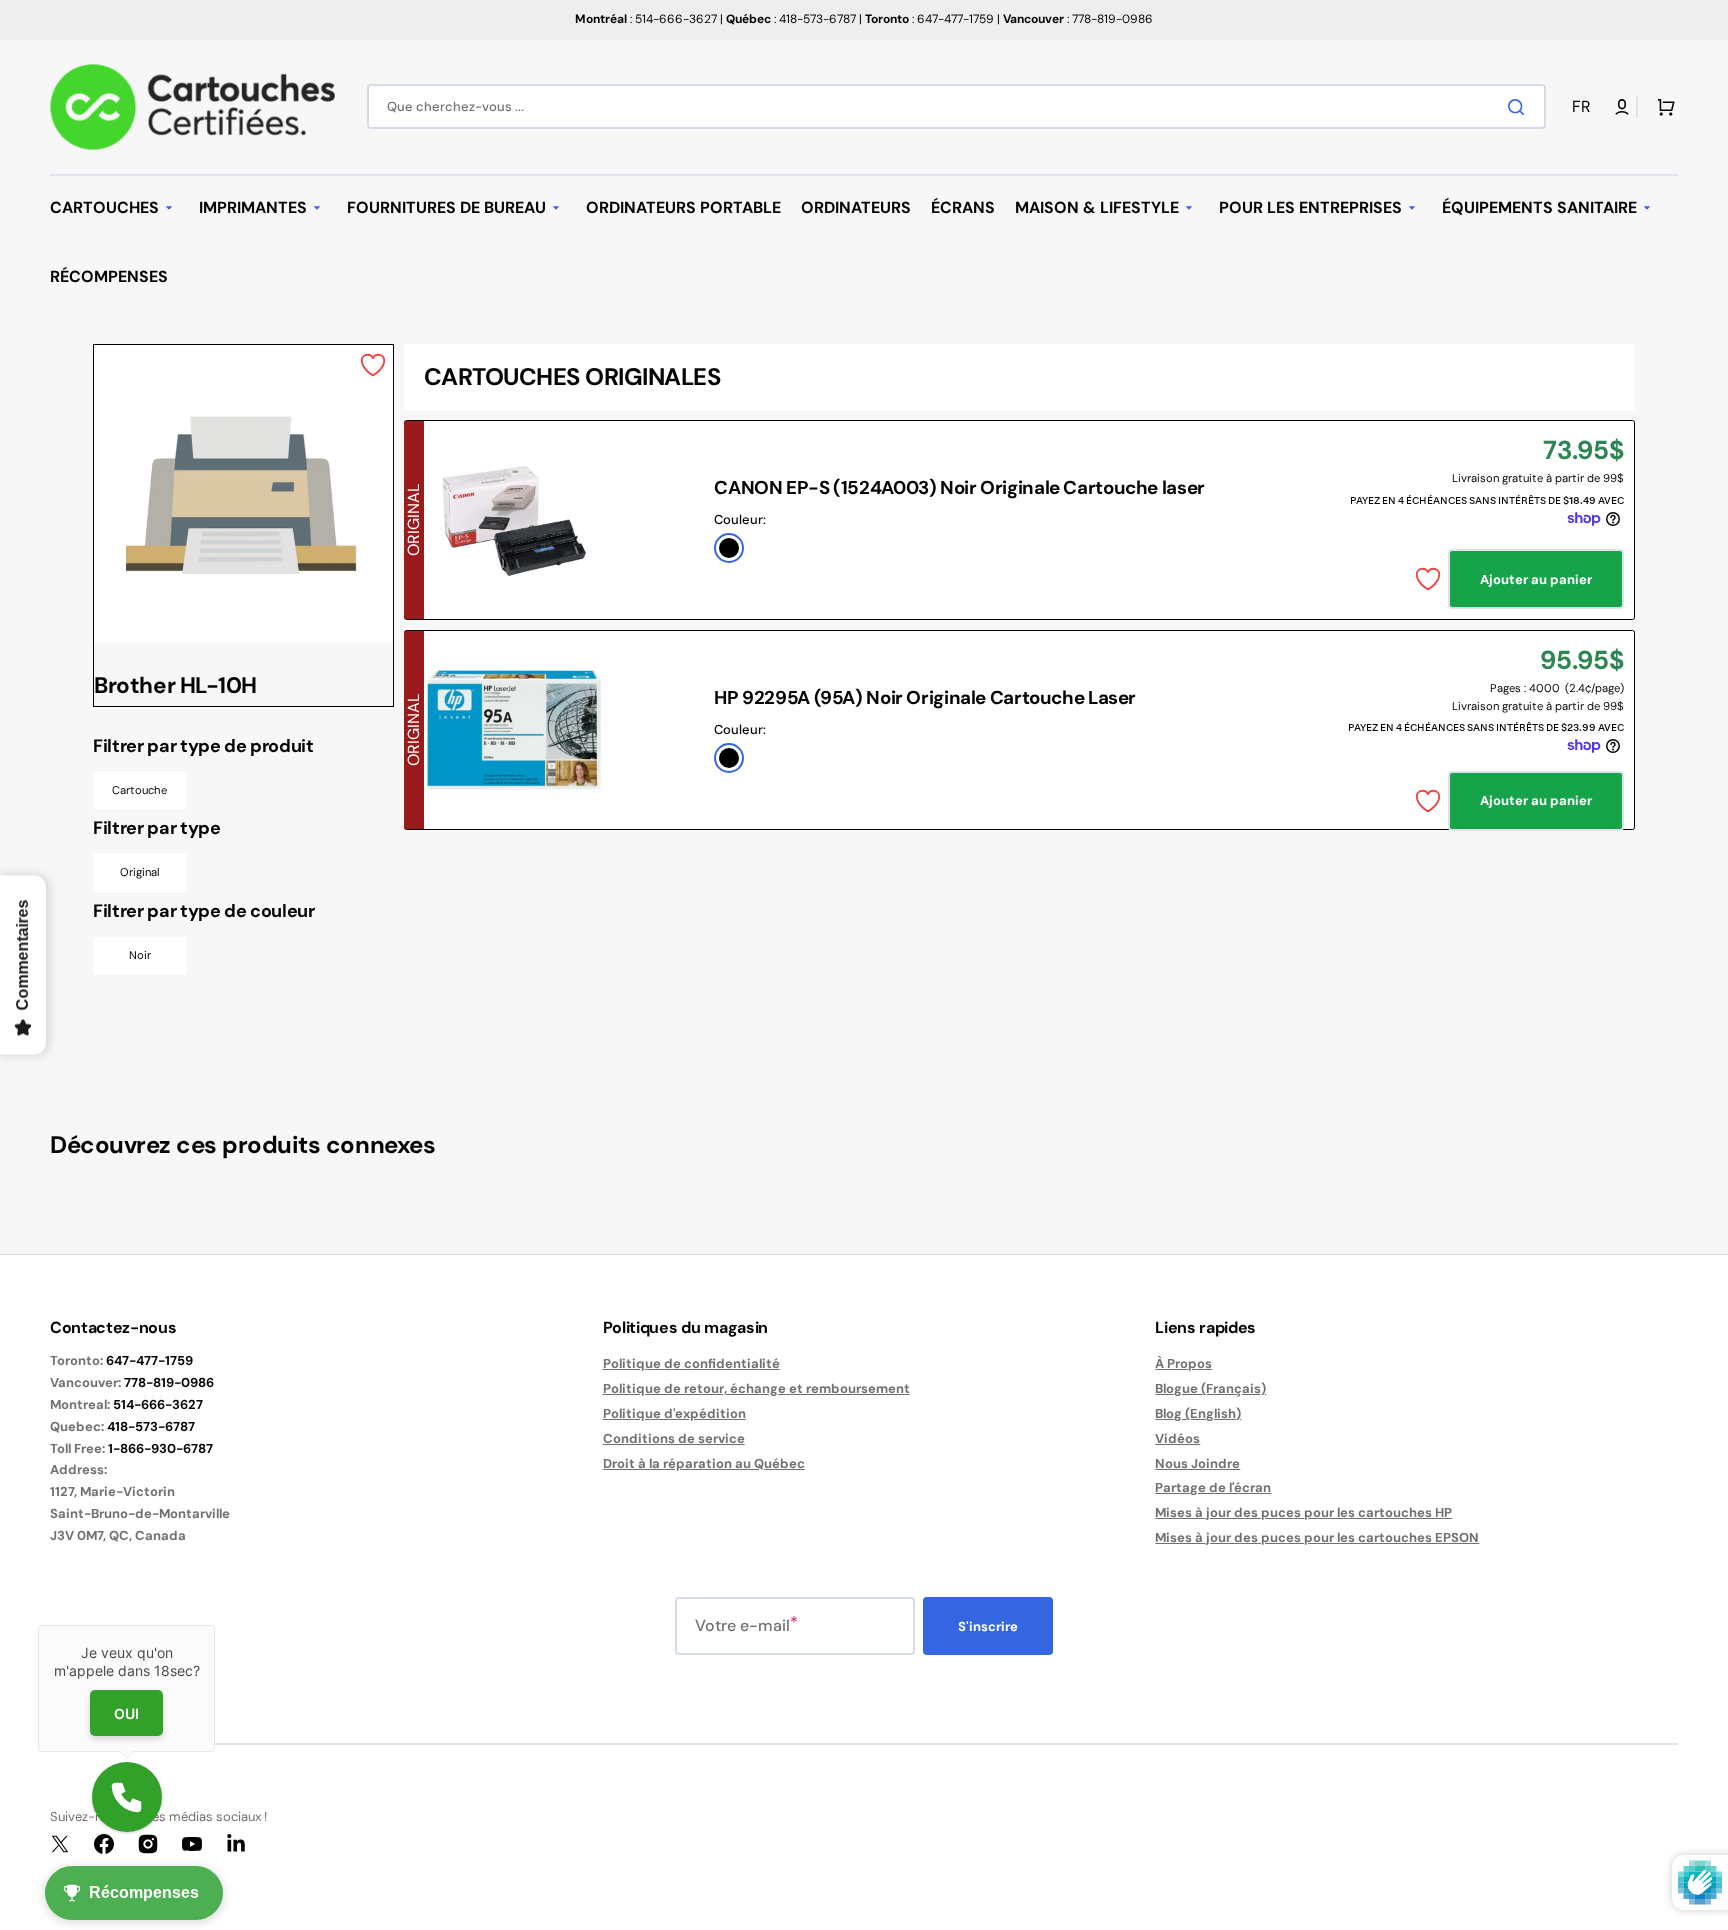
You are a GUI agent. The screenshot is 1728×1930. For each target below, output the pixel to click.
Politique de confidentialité (691, 1364)
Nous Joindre (1197, 1463)
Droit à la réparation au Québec (704, 1463)
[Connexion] (1622, 107)
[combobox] (956, 106)
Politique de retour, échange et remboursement (756, 1388)
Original (140, 872)
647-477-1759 (149, 1360)
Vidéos (1177, 1438)
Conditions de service (674, 1438)
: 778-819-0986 (1078, 19)
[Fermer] (215, 1625)
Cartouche (139, 790)
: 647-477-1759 (929, 19)
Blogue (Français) (1210, 1388)
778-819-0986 (169, 1382)
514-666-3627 (158, 1404)
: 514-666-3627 (646, 19)
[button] (1585, 107)
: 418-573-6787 (791, 19)
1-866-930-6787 (160, 1448)
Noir (140, 955)
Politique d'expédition (674, 1413)
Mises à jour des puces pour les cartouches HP (1303, 1512)
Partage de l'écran (1213, 1487)
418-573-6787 (151, 1426)
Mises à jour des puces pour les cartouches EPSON (1317, 1537)
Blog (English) (1198, 1413)
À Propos (1183, 1364)
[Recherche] (1520, 107)
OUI (126, 1712)
